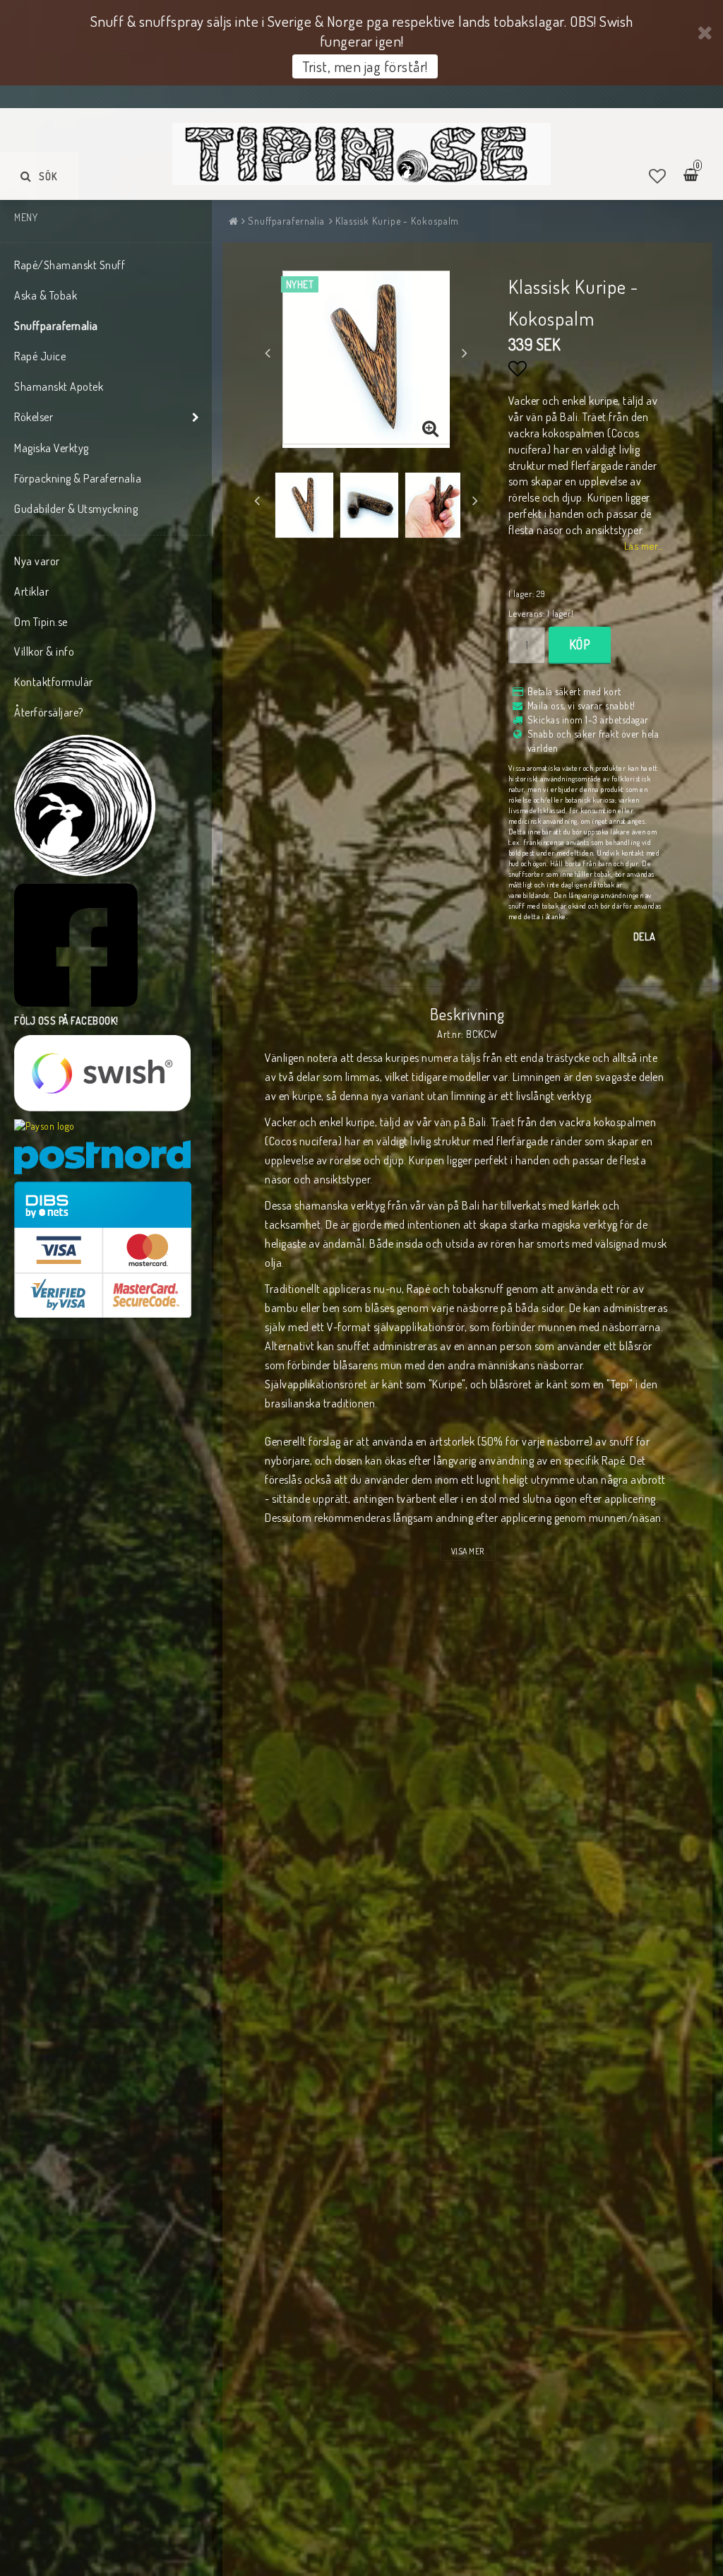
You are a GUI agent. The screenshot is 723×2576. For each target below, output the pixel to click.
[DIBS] (103, 1249)
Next (465, 353)
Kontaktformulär (54, 682)
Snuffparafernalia (56, 326)
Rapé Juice (40, 356)
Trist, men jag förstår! (365, 66)
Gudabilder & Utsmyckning (76, 509)
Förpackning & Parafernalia (78, 478)
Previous (268, 353)
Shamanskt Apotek (59, 386)
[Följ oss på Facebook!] (76, 945)
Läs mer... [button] (644, 545)
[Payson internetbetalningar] (44, 1126)
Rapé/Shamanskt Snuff (70, 265)
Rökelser (34, 417)
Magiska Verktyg (52, 448)
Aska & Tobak (46, 295)
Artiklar (31, 591)
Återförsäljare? (49, 712)
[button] (658, 176)
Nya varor (37, 561)
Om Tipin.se (41, 622)
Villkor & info (44, 651)
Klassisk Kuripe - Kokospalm (397, 221)
